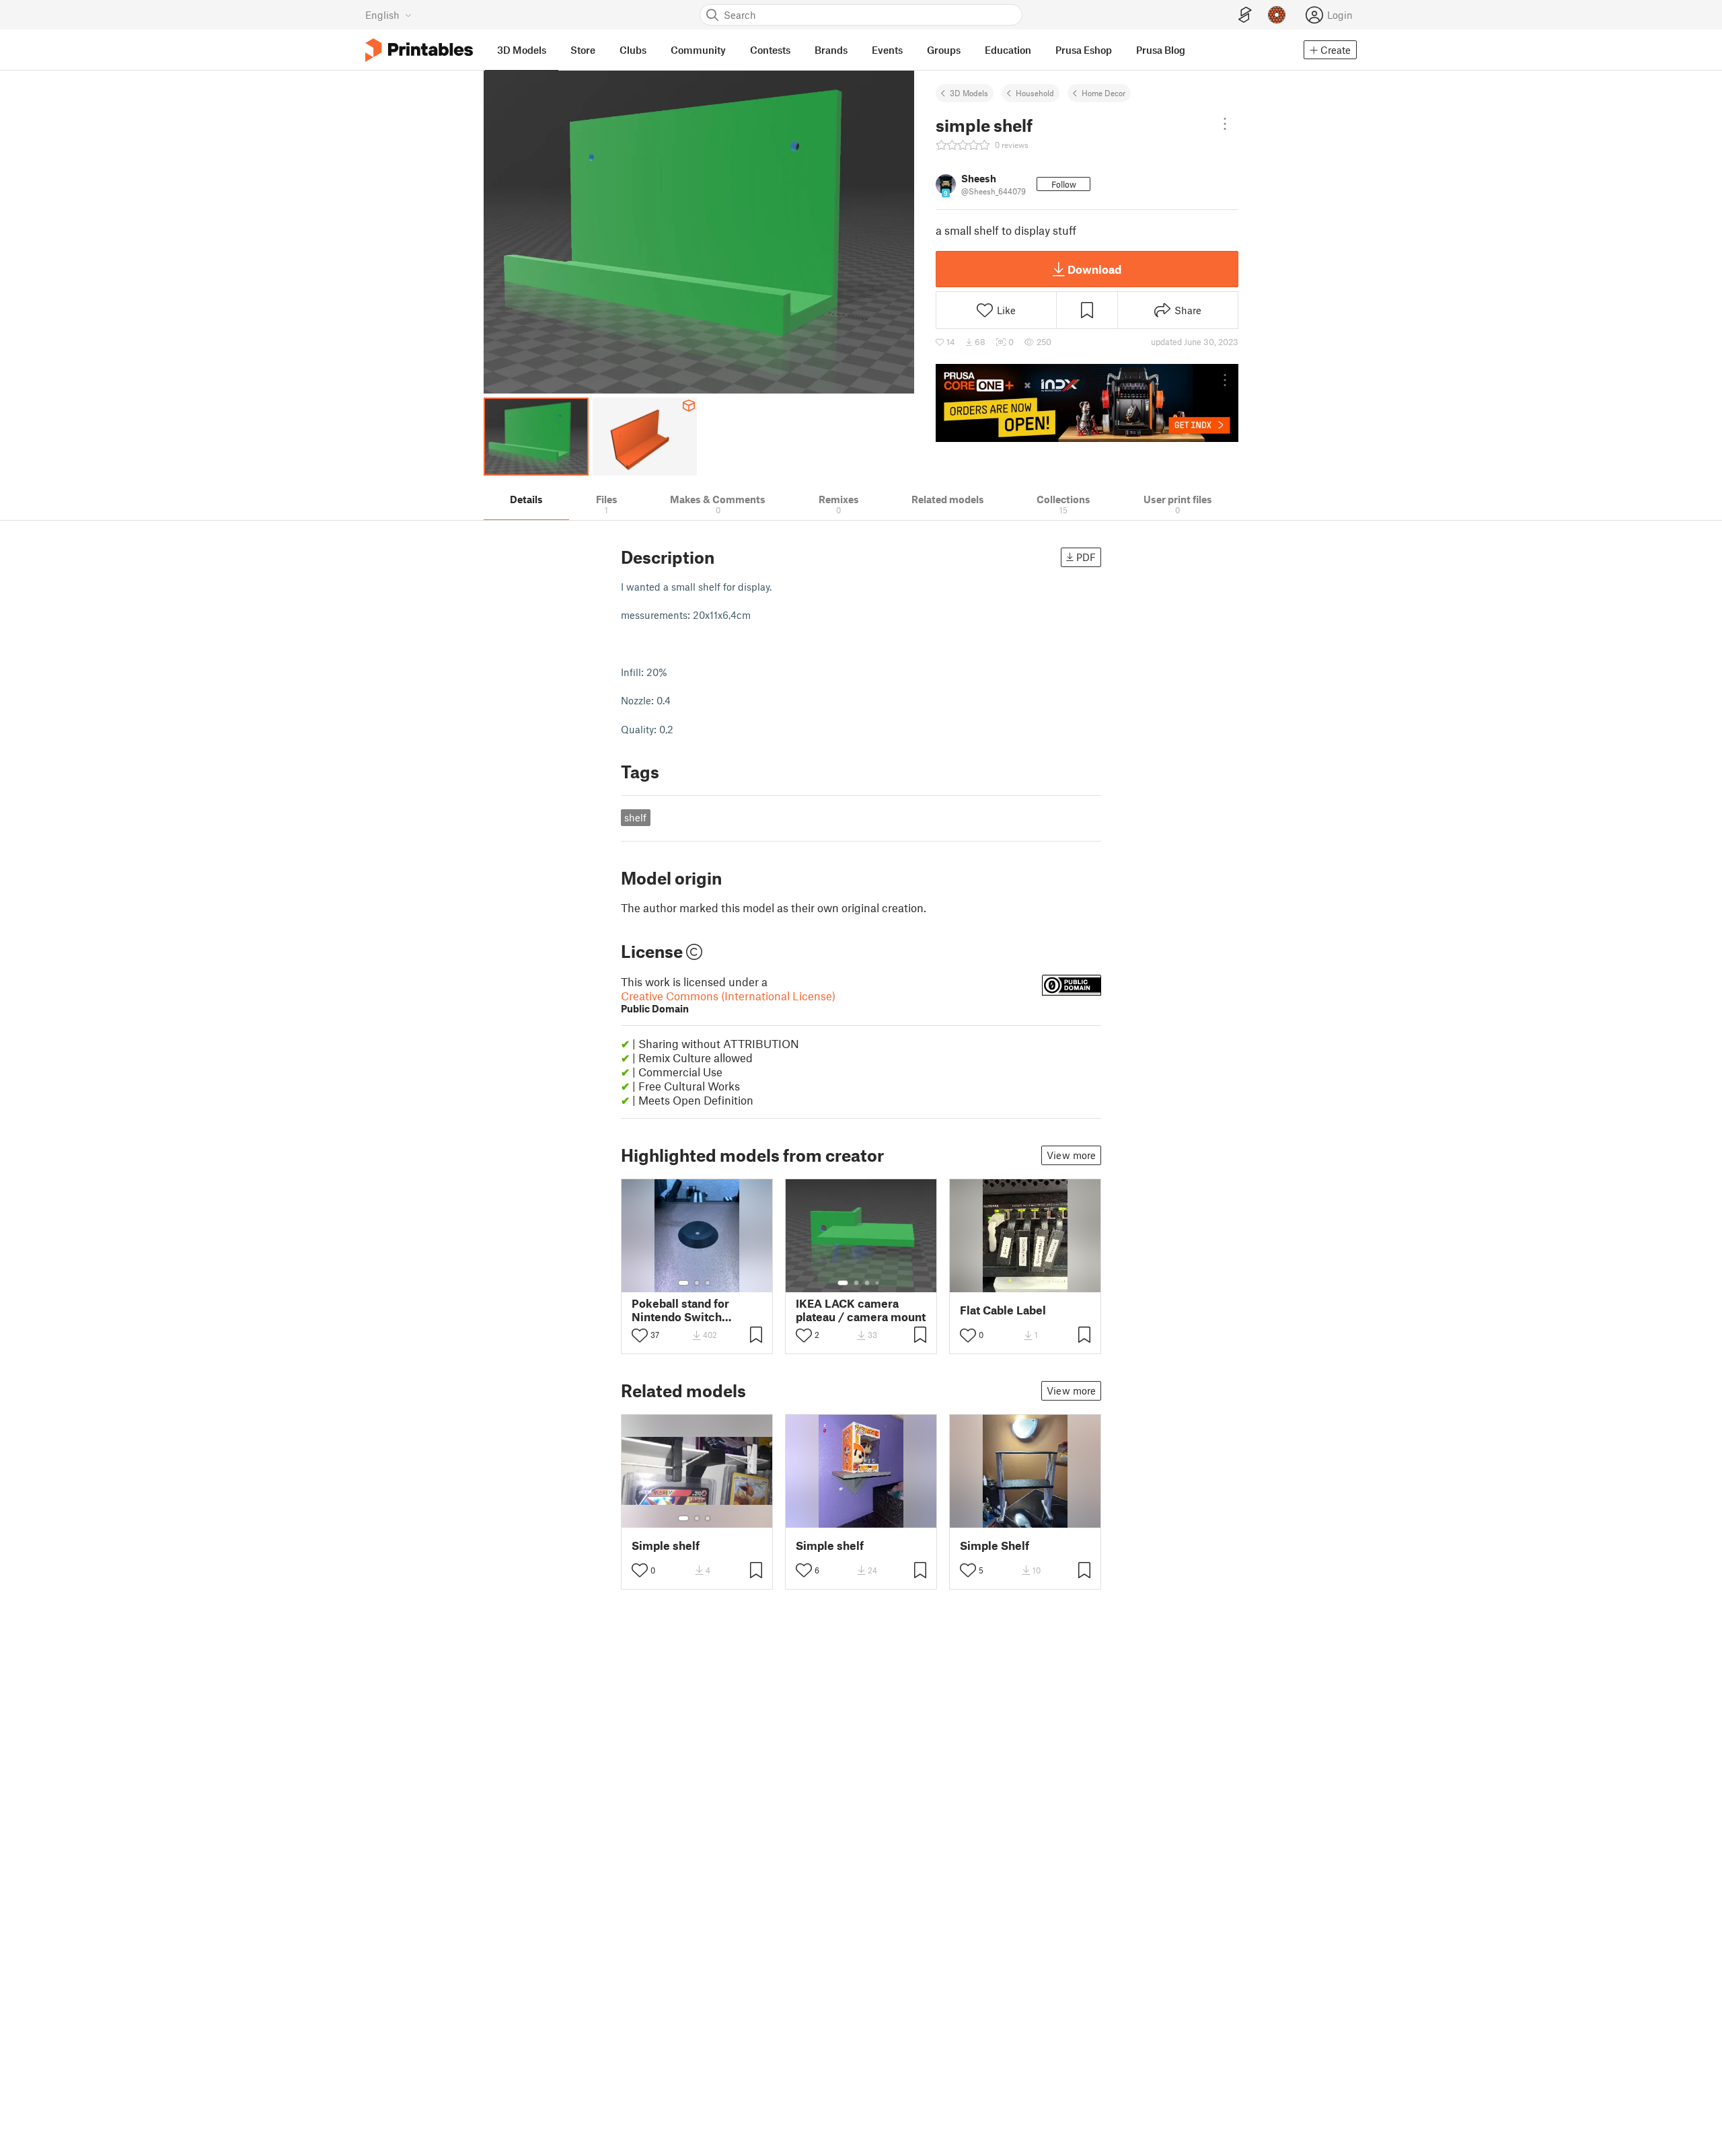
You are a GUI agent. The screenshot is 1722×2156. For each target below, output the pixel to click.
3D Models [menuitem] (522, 50)
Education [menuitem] (1008, 50)
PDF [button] (1086, 557)
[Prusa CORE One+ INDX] (1087, 403)
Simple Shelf (995, 1546)
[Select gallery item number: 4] (878, 1283)
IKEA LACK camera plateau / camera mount (861, 1310)
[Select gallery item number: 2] (697, 1283)
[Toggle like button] (640, 1335)
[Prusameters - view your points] (1277, 15)
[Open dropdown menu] (1225, 124)
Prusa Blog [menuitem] (1161, 50)
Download (1094, 269)
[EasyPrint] (1245, 15)
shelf (635, 817)
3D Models (969, 93)
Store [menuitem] (583, 50)
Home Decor (1103, 93)
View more (1071, 1155)
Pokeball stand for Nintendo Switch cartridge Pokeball (681, 1310)
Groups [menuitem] (944, 50)
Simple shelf (666, 1546)
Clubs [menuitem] (633, 50)
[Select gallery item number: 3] (708, 1283)
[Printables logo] (419, 50)
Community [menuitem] (698, 50)
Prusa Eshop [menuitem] (1084, 50)
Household (1035, 93)
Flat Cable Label (1003, 1310)
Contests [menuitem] (770, 50)
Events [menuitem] (887, 50)
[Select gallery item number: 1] (683, 1283)
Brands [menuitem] (831, 50)
